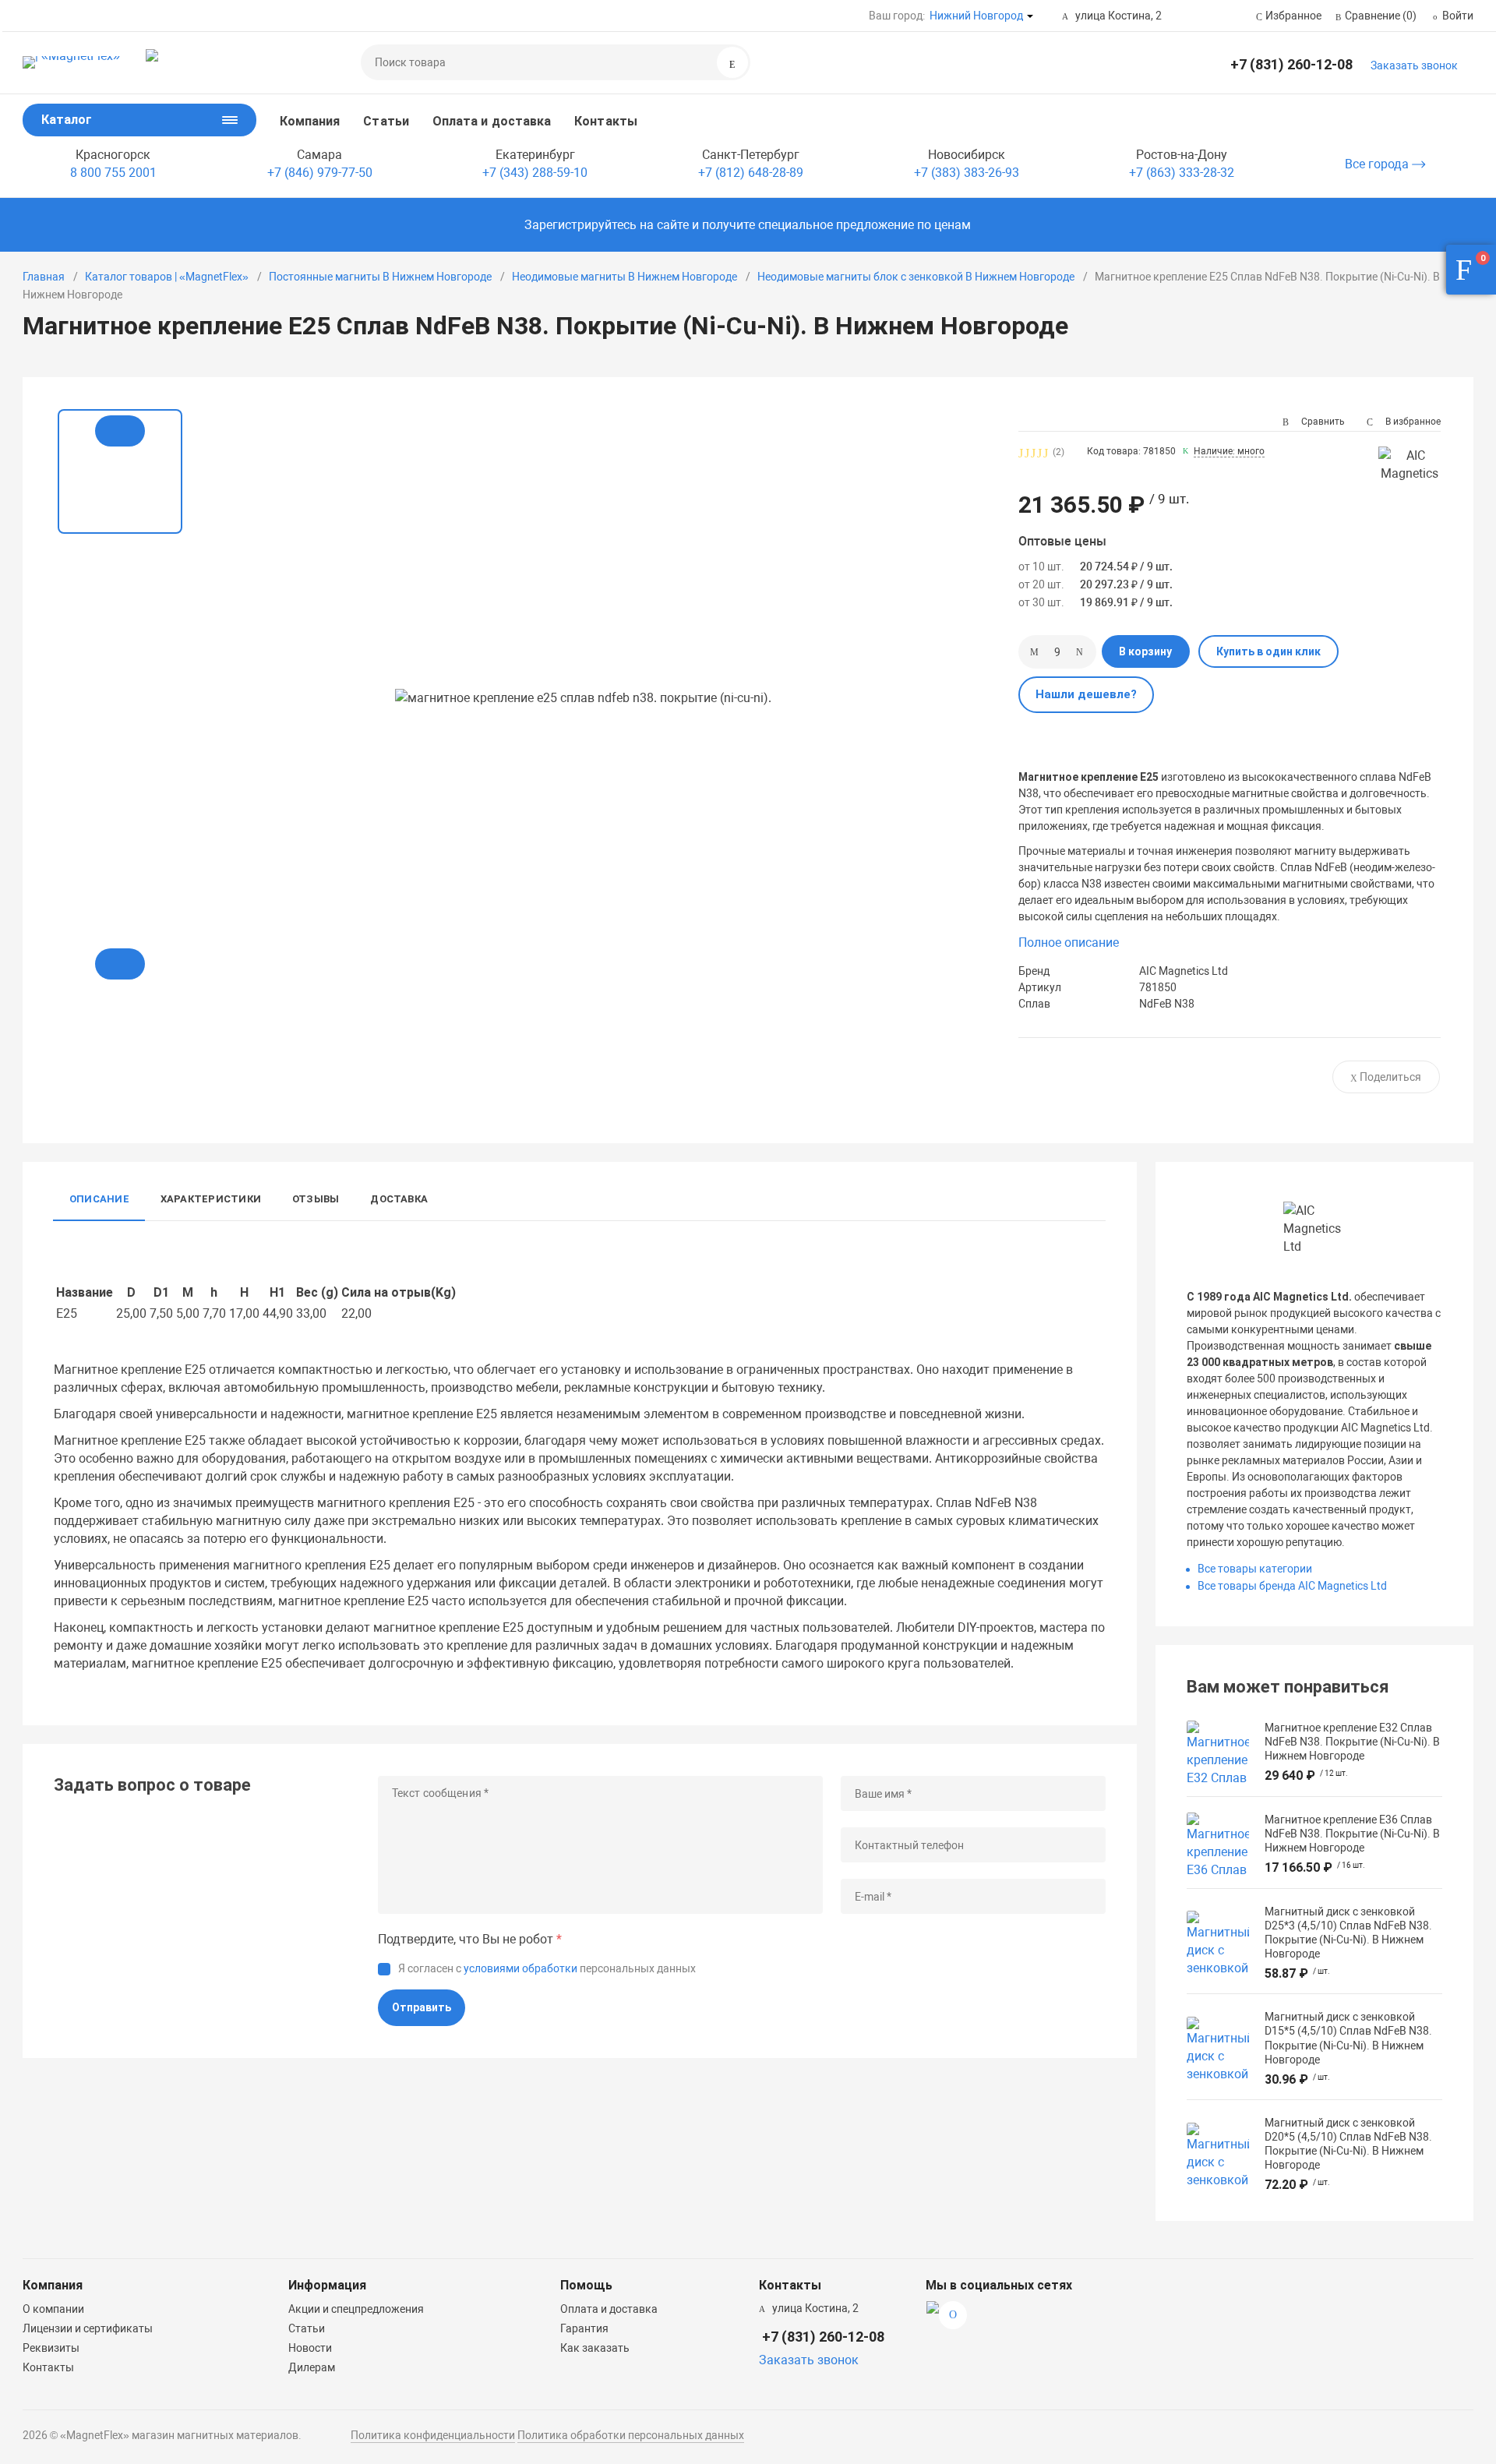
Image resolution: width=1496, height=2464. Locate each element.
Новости (310, 2348)
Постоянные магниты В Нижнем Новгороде (380, 277)
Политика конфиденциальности (433, 2435)
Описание (99, 1199)
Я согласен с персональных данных (547, 1968)
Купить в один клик (1268, 651)
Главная (44, 277)
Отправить (422, 2007)
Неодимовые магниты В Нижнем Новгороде (625, 277)
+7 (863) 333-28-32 (1182, 173)
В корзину (1145, 651)
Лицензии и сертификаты (88, 2328)
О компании (53, 2309)
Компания (310, 121)
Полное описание (1069, 943)
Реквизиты (51, 2348)
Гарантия (584, 2328)
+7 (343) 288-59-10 (535, 173)
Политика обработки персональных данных (631, 2435)
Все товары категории (1255, 1569)
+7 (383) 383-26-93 (967, 173)
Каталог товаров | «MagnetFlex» (167, 277)
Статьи (386, 121)
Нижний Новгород (976, 16)
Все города (1378, 164)
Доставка (399, 1199)
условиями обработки (520, 1968)
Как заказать (595, 2348)
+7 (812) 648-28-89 (751, 173)
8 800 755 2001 (113, 173)
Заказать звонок (1414, 65)
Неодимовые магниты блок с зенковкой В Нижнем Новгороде (916, 277)
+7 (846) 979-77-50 (320, 173)
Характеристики (211, 1199)
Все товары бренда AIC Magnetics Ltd (1292, 1586)
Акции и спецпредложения (356, 2309)
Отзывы (316, 1199)
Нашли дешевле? (1086, 694)
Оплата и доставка (492, 121)
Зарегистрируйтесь (580, 225)
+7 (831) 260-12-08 (1291, 64)
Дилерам (312, 2367)
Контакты (606, 121)
